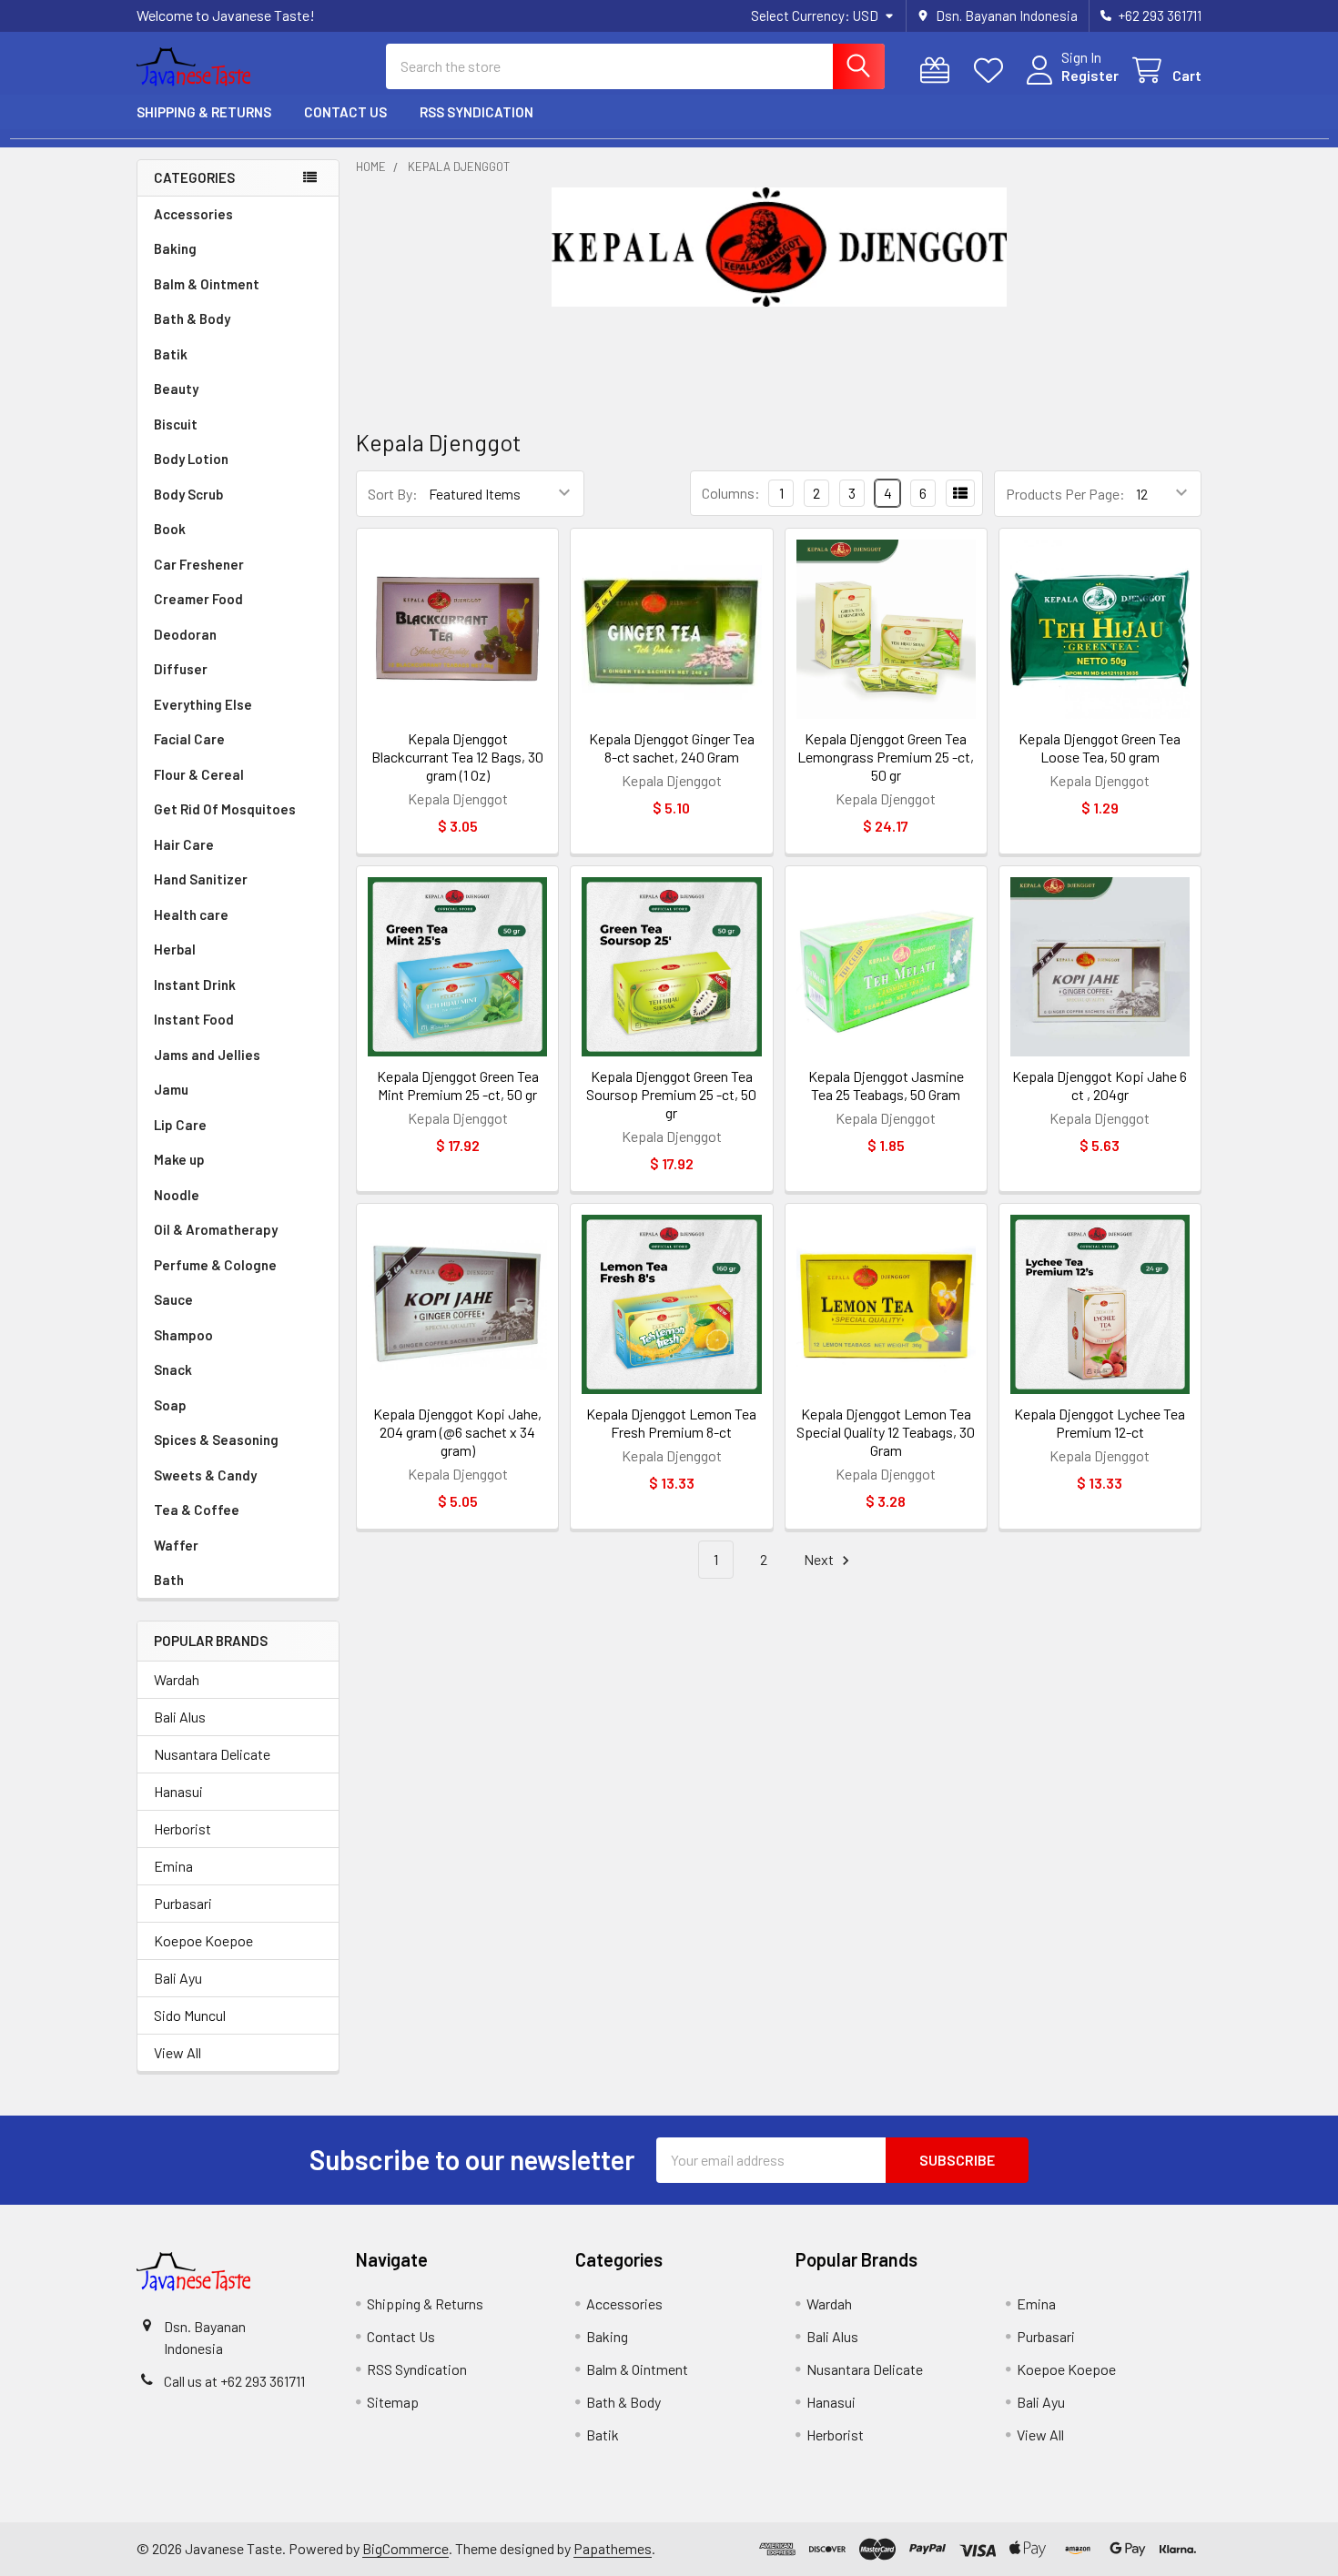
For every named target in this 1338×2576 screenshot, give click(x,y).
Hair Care (184, 844)
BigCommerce (405, 2548)
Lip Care (180, 1125)
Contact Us (345, 112)
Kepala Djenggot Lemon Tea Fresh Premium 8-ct (671, 1423)
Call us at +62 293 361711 (234, 2381)
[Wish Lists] (993, 71)
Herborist (182, 1828)
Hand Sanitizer (201, 879)
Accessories (193, 214)
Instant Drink (195, 985)
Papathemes (613, 2548)
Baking (175, 248)
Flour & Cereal (199, 774)
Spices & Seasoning (216, 1440)
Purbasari (183, 1903)
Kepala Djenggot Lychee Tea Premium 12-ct (1100, 1423)
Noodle (177, 1195)
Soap (170, 1405)
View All (177, 2052)
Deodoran (185, 634)
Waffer (176, 1545)
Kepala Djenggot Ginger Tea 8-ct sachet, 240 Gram (672, 748)
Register (1090, 75)
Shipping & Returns (204, 112)
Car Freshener (199, 564)
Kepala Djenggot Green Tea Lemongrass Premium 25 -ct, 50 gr (886, 757)
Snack (173, 1369)
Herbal (175, 949)
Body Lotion (191, 459)
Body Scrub (188, 494)
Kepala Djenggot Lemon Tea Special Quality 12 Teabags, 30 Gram (886, 1432)
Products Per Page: (1065, 494)
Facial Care (189, 739)
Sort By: (393, 494)
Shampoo (183, 1335)
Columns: (731, 493)
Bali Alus (180, 1717)
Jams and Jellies (207, 1055)
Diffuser (181, 669)
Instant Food (194, 1019)
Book (170, 529)
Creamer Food (198, 599)
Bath (169, 1580)
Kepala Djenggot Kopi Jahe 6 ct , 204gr (1100, 1085)
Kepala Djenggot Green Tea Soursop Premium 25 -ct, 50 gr (671, 1094)
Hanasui (178, 1791)
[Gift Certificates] (939, 71)
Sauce (173, 1299)
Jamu (171, 1089)
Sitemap (393, 2402)
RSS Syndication (476, 112)
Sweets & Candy (205, 1475)
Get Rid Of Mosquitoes (225, 809)
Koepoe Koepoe (203, 1940)
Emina (173, 1866)
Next (820, 1559)
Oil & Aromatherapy (216, 1229)
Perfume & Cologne (215, 1265)
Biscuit (176, 424)
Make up (179, 1159)
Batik (171, 354)
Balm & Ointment (207, 284)
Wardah (177, 1679)
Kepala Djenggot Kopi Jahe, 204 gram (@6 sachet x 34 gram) (457, 1432)
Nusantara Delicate (212, 1754)
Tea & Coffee (197, 1510)
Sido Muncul (190, 2015)
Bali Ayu (178, 1978)
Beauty (176, 389)
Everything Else (203, 704)
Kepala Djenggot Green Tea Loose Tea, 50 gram (1100, 748)
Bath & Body (192, 318)
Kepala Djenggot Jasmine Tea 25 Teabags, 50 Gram (886, 1085)
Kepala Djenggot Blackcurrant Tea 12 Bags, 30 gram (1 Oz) (457, 757)
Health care (191, 914)
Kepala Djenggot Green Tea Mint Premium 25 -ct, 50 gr (458, 1085)
